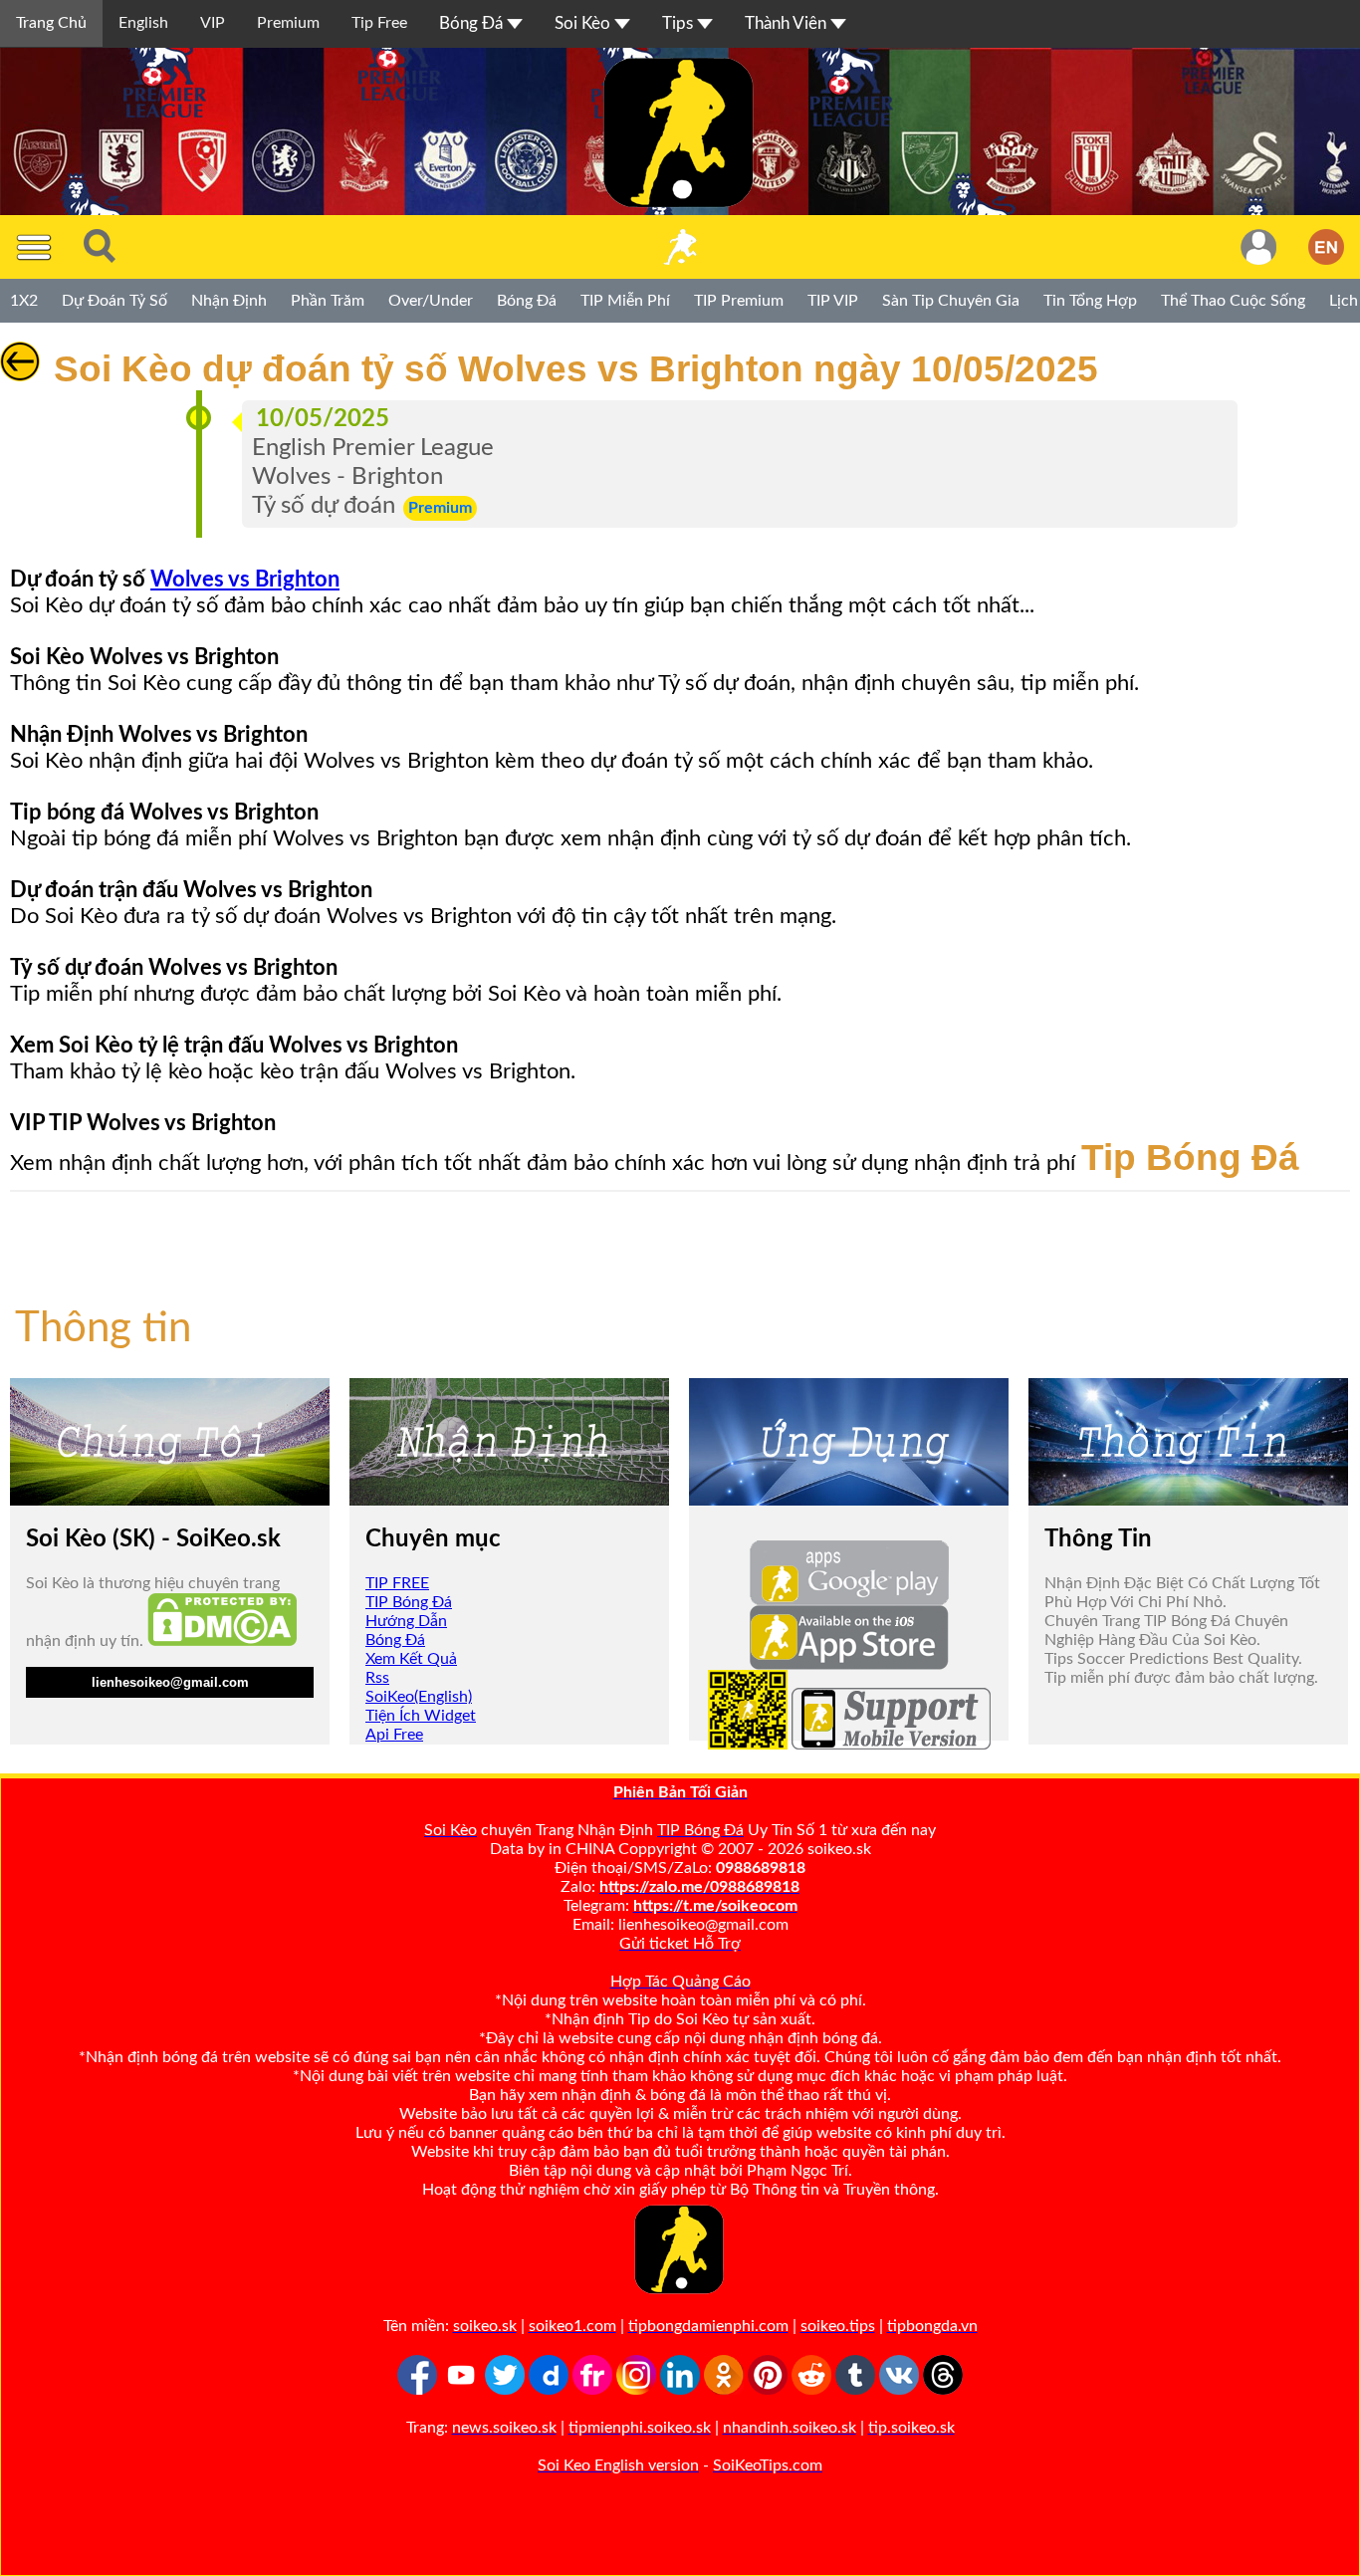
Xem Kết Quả (411, 1659)
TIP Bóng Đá (409, 1602)
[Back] (20, 376)
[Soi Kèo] (680, 247)
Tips (680, 23)
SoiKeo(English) (419, 1697)
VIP (213, 23)
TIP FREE (397, 1583)
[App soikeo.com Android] (849, 1600)
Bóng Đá (473, 23)
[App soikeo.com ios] (849, 1665)
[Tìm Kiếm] (100, 246)
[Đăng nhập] (1258, 247)
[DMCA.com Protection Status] (222, 1641)
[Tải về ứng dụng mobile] (748, 1745)
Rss (377, 1678)
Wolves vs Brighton (245, 580)
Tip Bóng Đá (1190, 1157)
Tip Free (379, 23)
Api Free (394, 1735)
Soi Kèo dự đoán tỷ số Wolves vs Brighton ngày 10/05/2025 (571, 368)
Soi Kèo (584, 23)
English (143, 23)
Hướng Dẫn (406, 1621)
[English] (1326, 247)
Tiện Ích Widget (421, 1716)
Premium (288, 23)
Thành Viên (788, 23)
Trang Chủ (51, 23)
